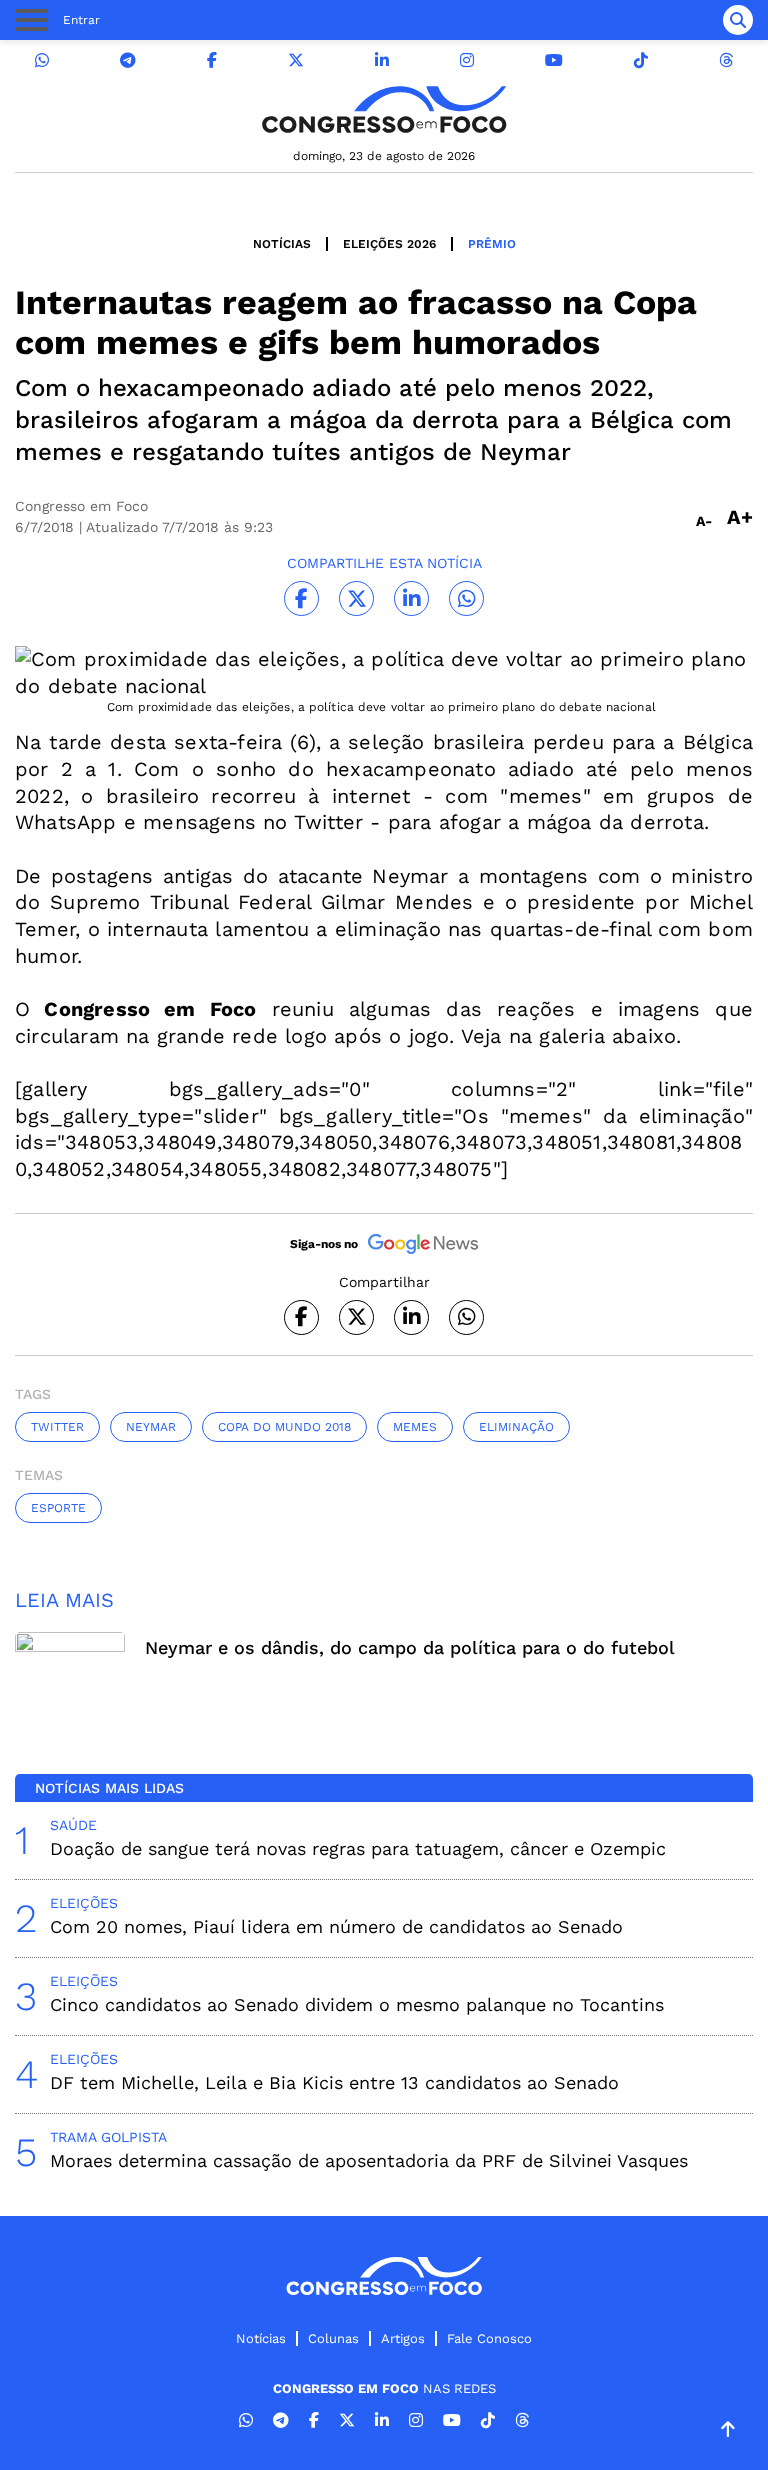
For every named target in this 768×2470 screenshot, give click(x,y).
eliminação (516, 1427)
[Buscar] (738, 20)
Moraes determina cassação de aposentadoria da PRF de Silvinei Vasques (369, 2160)
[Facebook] (212, 60)
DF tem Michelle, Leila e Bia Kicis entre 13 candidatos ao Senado (334, 2082)
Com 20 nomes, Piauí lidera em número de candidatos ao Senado (336, 1926)
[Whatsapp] (42, 60)
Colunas (333, 2338)
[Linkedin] (382, 60)
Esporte (58, 1508)
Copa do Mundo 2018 (284, 1427)
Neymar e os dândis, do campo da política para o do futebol (410, 1647)
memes (415, 1427)
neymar (151, 1427)
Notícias (282, 244)
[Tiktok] (641, 60)
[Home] (384, 109)
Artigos (403, 2338)
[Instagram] (467, 60)
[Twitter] (296, 60)
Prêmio (492, 244)
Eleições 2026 (389, 244)
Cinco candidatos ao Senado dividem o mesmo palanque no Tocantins (357, 2004)
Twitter (57, 1427)
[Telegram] (128, 60)
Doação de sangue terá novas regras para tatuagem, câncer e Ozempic (358, 1848)
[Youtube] (554, 60)
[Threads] (726, 60)
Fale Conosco (489, 2338)
